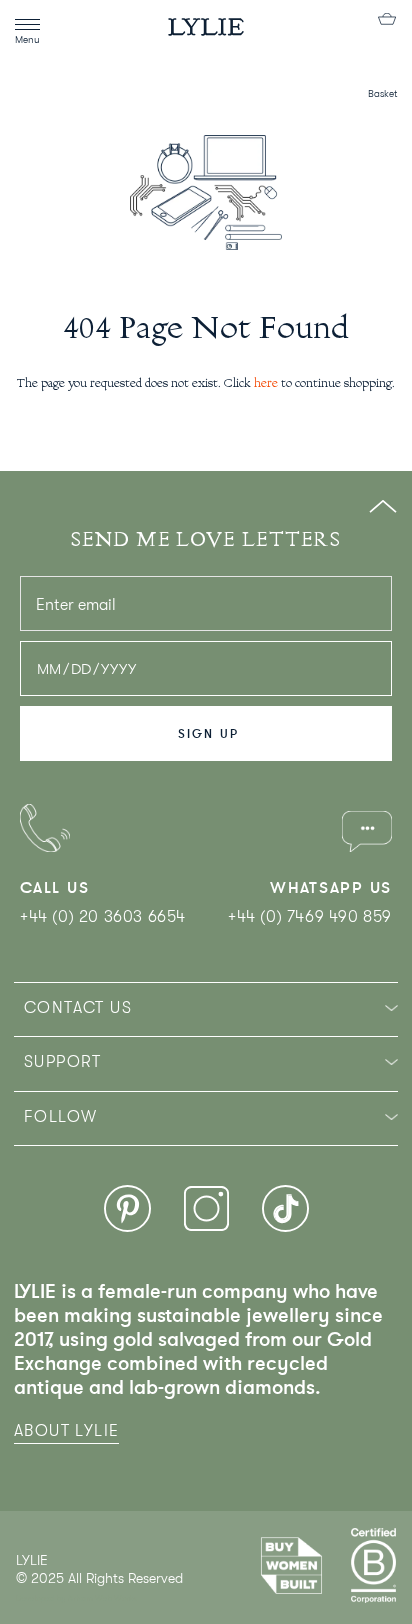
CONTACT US (78, 1008)
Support (63, 1062)
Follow (60, 1117)
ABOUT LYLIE (66, 1431)
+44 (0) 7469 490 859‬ (310, 917)
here (266, 384)
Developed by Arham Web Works (76, 1598)
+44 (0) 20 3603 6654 (103, 917)
